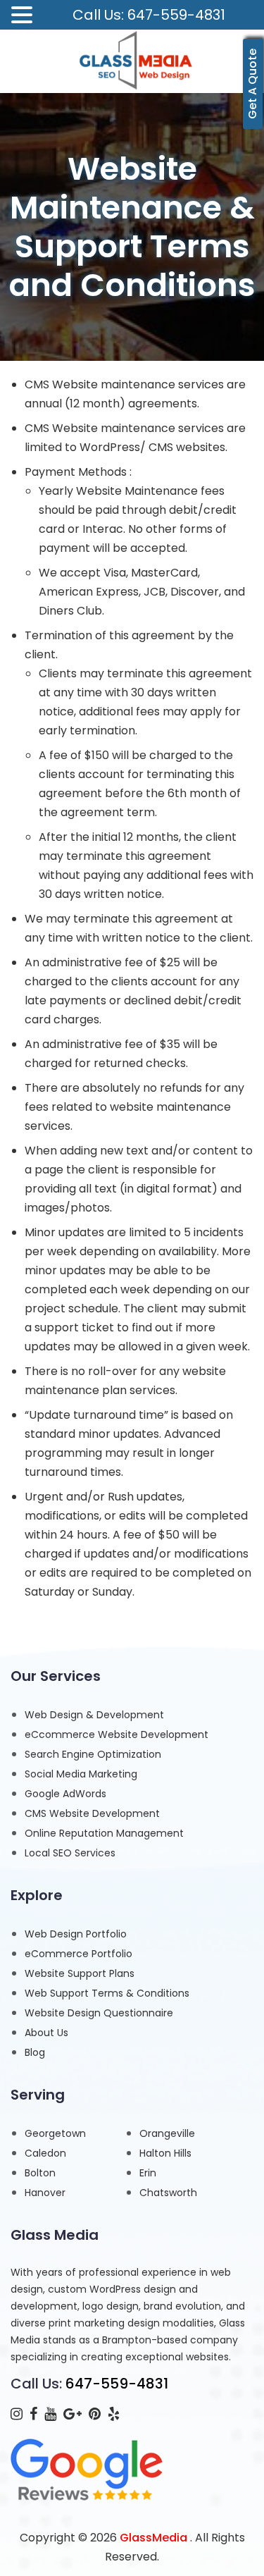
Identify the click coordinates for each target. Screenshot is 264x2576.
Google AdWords (65, 1794)
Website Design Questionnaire (99, 2013)
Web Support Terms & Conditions (107, 1993)
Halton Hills (165, 2153)
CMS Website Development (92, 1813)
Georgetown (55, 2133)
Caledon (45, 2153)
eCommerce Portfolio (78, 1954)
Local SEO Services (70, 1853)
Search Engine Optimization (93, 1754)
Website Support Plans (80, 1973)
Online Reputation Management (104, 1833)
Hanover (45, 2193)
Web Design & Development (94, 1715)
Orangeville (167, 2133)
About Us (46, 2033)
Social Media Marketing (81, 1774)
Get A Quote (252, 84)
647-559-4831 (117, 2384)
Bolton (40, 2173)
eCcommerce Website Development (117, 1734)
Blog (35, 2052)
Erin (148, 2173)
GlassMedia (153, 2538)
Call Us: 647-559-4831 (149, 15)
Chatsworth (168, 2193)
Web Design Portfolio (76, 1934)
